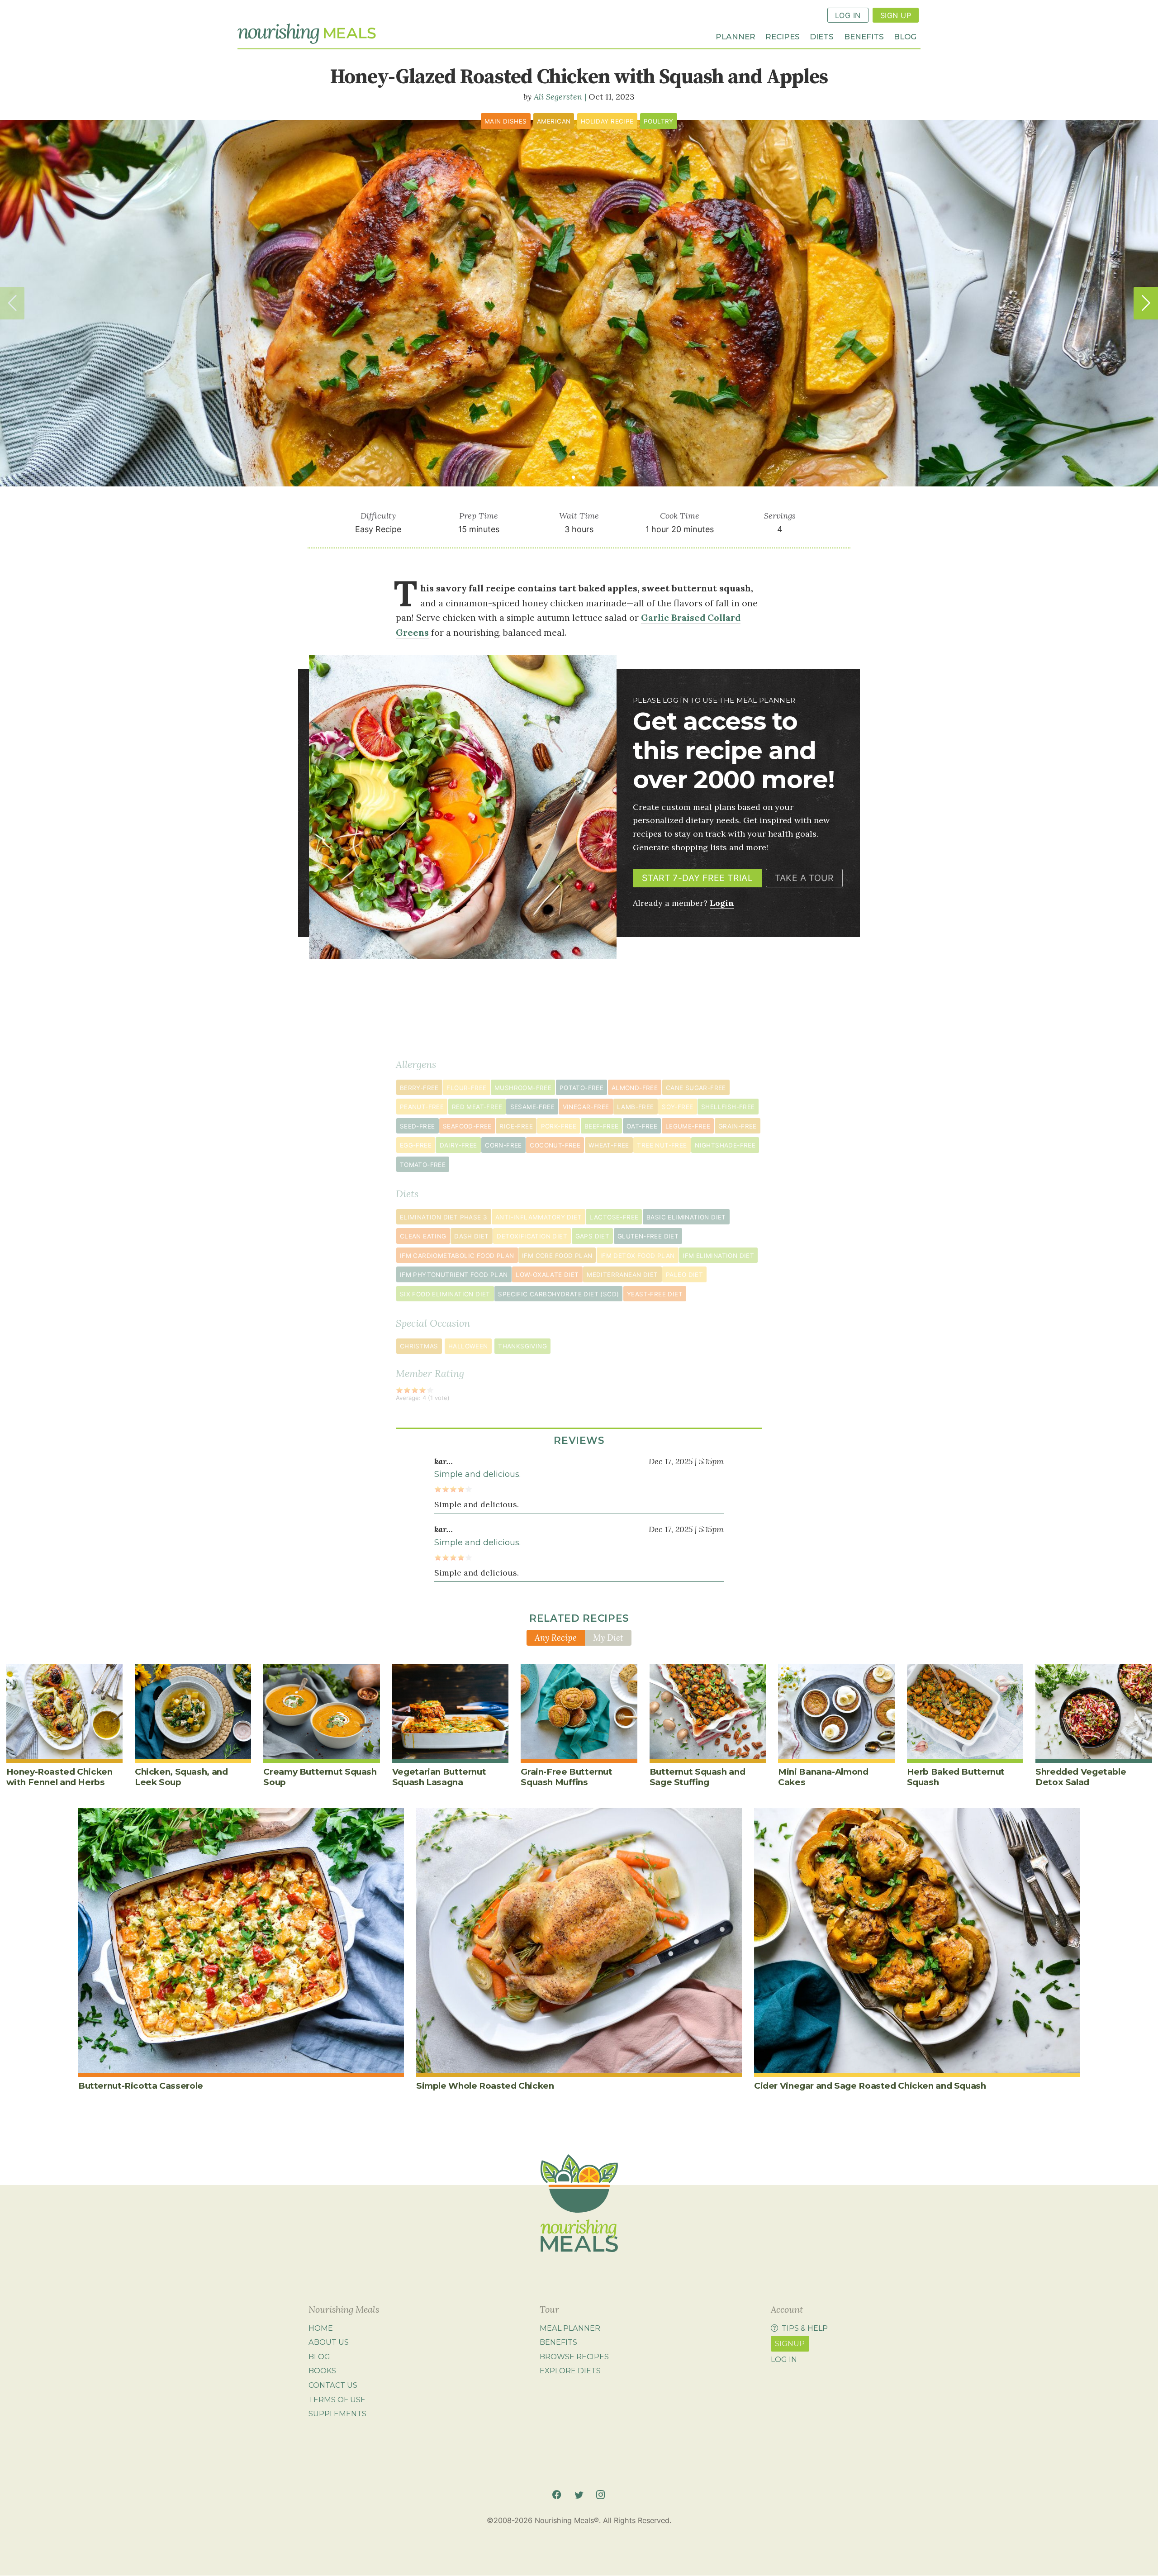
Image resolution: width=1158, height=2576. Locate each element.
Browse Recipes (574, 2357)
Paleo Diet (684, 1275)
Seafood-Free (467, 1126)
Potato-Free (581, 1088)
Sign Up (896, 15)
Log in (784, 2359)
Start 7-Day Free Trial (697, 878)
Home (321, 2328)
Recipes (783, 36)
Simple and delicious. (477, 1474)
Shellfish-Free (728, 1107)
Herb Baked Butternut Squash (956, 1777)
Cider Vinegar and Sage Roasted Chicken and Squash (870, 2086)
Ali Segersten (558, 97)
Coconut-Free (555, 1145)
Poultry (659, 121)
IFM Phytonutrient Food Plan (454, 1275)
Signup (790, 2343)
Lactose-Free (614, 1217)
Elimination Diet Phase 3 (444, 1217)
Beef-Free (602, 1126)
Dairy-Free (458, 1145)
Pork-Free (559, 1126)
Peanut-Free (422, 1107)
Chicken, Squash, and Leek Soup (181, 1777)
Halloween (468, 1346)
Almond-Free (635, 1088)
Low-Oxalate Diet (547, 1275)
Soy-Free (677, 1107)
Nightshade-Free (725, 1145)
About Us (329, 2342)
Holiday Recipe (607, 121)
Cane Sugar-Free (696, 1088)
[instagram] (600, 2495)
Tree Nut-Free (662, 1145)
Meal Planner (570, 2328)
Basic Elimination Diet (686, 1217)
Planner (736, 36)
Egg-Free (416, 1145)
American (554, 121)
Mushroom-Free (523, 1088)
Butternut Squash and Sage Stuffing (697, 1777)
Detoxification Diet (532, 1236)
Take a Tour (804, 878)
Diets (822, 36)
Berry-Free (419, 1088)
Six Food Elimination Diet (445, 1294)
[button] (1146, 303)
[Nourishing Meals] (307, 34)
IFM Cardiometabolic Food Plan (457, 1256)
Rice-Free (516, 1126)
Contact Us (333, 2385)
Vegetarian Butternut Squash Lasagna (439, 1777)
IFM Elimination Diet (718, 1256)
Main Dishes (505, 121)
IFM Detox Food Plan (638, 1256)
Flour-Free (466, 1088)
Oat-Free (642, 1126)
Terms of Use (337, 2400)
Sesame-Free (532, 1107)
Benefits (864, 36)
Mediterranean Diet (622, 1275)
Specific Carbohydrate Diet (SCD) (558, 1294)
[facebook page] (557, 2495)
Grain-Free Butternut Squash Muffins (566, 1777)
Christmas (419, 1346)
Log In (848, 15)
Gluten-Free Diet (648, 1236)
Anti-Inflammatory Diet (539, 1217)
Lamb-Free (636, 1107)
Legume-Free (688, 1126)
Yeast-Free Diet (655, 1294)
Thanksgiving (522, 1346)
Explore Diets (570, 2371)
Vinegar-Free (586, 1107)
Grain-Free (738, 1126)
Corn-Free (503, 1145)
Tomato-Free (423, 1165)
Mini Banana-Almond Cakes (823, 1777)
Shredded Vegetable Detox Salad (1081, 1777)
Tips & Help (805, 2328)
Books (322, 2371)
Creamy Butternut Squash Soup (320, 1777)
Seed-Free (418, 1126)
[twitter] (579, 2495)
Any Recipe (556, 1638)
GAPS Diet (593, 1236)
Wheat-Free (609, 1145)
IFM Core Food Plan (557, 1256)
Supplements (337, 2414)
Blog (905, 36)
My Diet (608, 1638)
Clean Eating (423, 1236)
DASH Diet (472, 1236)
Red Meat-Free (477, 1107)
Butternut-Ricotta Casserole (141, 2086)
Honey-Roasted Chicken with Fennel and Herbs (59, 1777)
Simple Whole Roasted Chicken (485, 2086)
